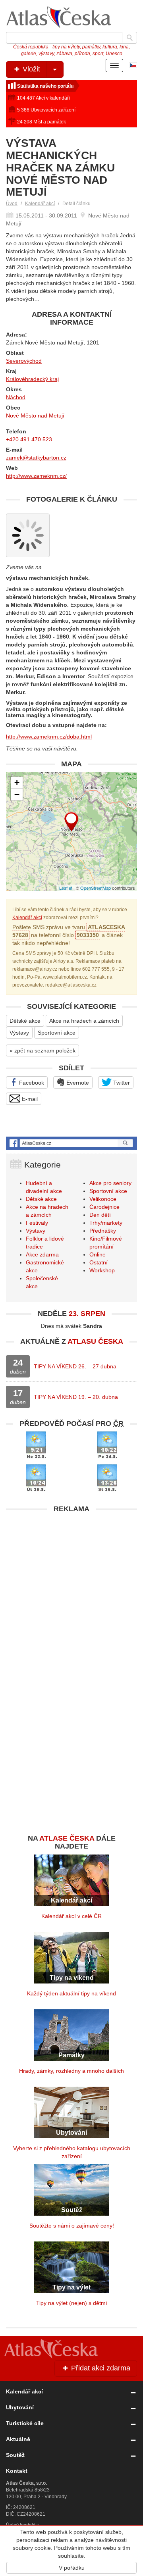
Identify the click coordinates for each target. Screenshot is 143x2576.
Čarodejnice (104, 1207)
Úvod (12, 204)
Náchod (16, 397)
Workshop (102, 1270)
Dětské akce (25, 1021)
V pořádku (72, 2568)
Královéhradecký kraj (32, 379)
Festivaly (37, 1223)
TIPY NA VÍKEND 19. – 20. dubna (76, 1397)
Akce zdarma (42, 1254)
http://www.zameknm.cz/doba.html (49, 737)
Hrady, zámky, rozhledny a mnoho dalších (71, 2071)
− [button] (17, 794)
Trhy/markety (106, 1223)
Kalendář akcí (40, 204)
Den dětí (100, 1215)
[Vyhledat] (129, 38)
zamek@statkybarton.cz (36, 458)
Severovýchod (24, 361)
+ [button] (17, 782)
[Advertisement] (71, 1589)
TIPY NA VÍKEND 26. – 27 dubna (75, 1366)
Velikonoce (103, 1199)
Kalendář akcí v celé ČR (71, 1916)
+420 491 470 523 (29, 439)
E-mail (29, 1099)
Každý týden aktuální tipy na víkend (71, 1993)
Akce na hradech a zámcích (84, 1021)
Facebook (31, 1083)
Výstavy (19, 1033)
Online (98, 1254)
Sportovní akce (57, 1033)
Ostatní (99, 1262)
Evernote (77, 1083)
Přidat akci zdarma (100, 2368)
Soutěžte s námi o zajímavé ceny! (72, 2226)
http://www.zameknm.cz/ (36, 476)
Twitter (121, 1083)
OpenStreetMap (96, 888)
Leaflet (66, 888)
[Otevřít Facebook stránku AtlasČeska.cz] (71, 1143)
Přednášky (103, 1231)
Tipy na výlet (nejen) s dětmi (71, 2303)
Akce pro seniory (110, 1183)
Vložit (30, 69)
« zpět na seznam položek (43, 1050)
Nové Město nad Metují (35, 416)
